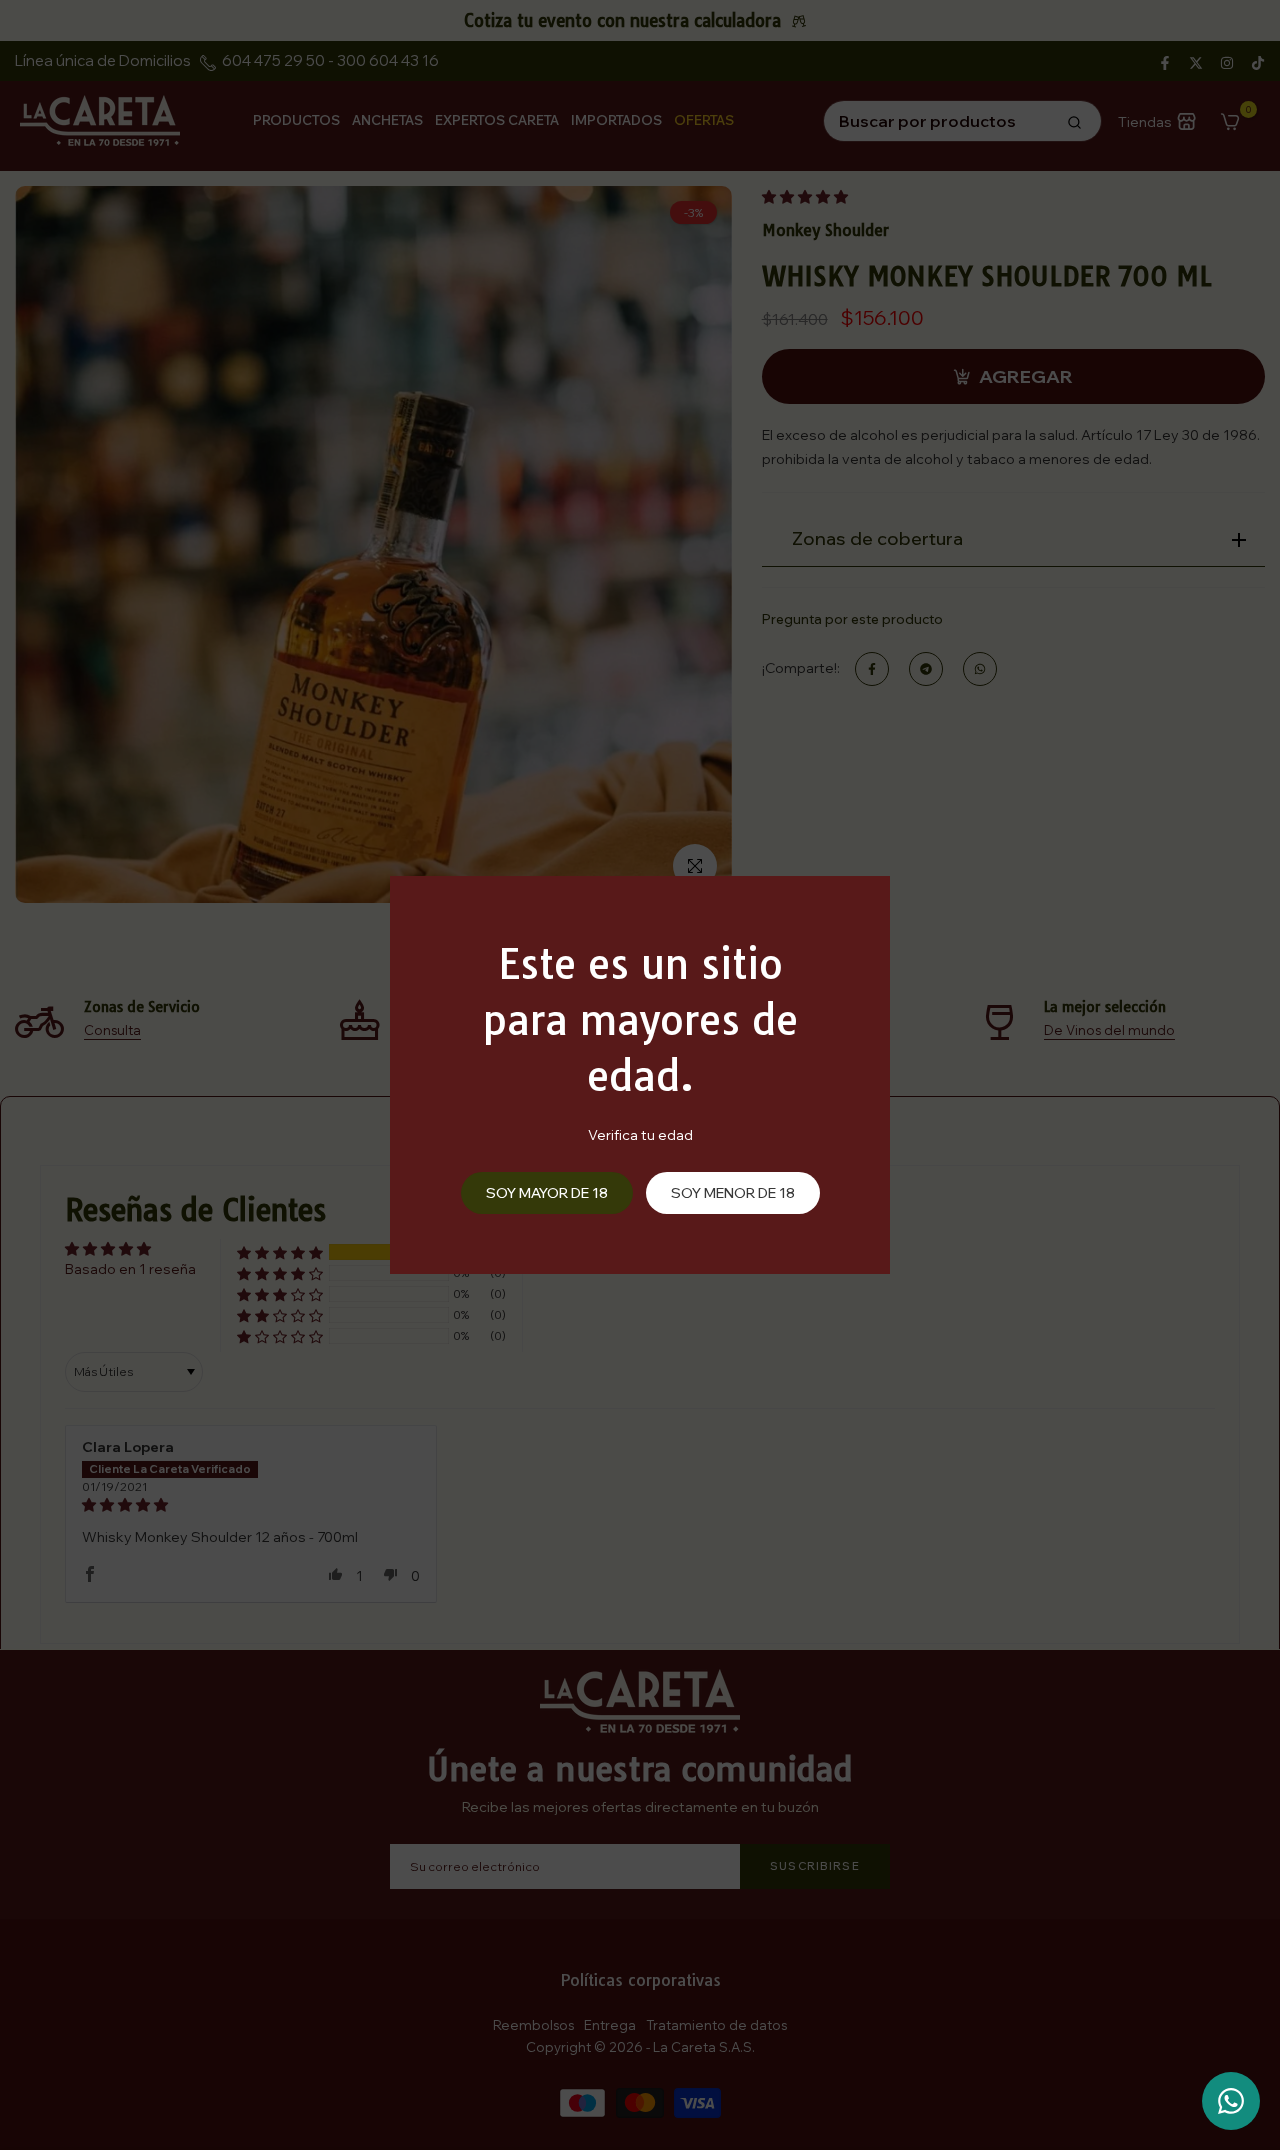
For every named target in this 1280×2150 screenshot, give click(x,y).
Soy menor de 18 (733, 1193)
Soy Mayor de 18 (547, 1193)
